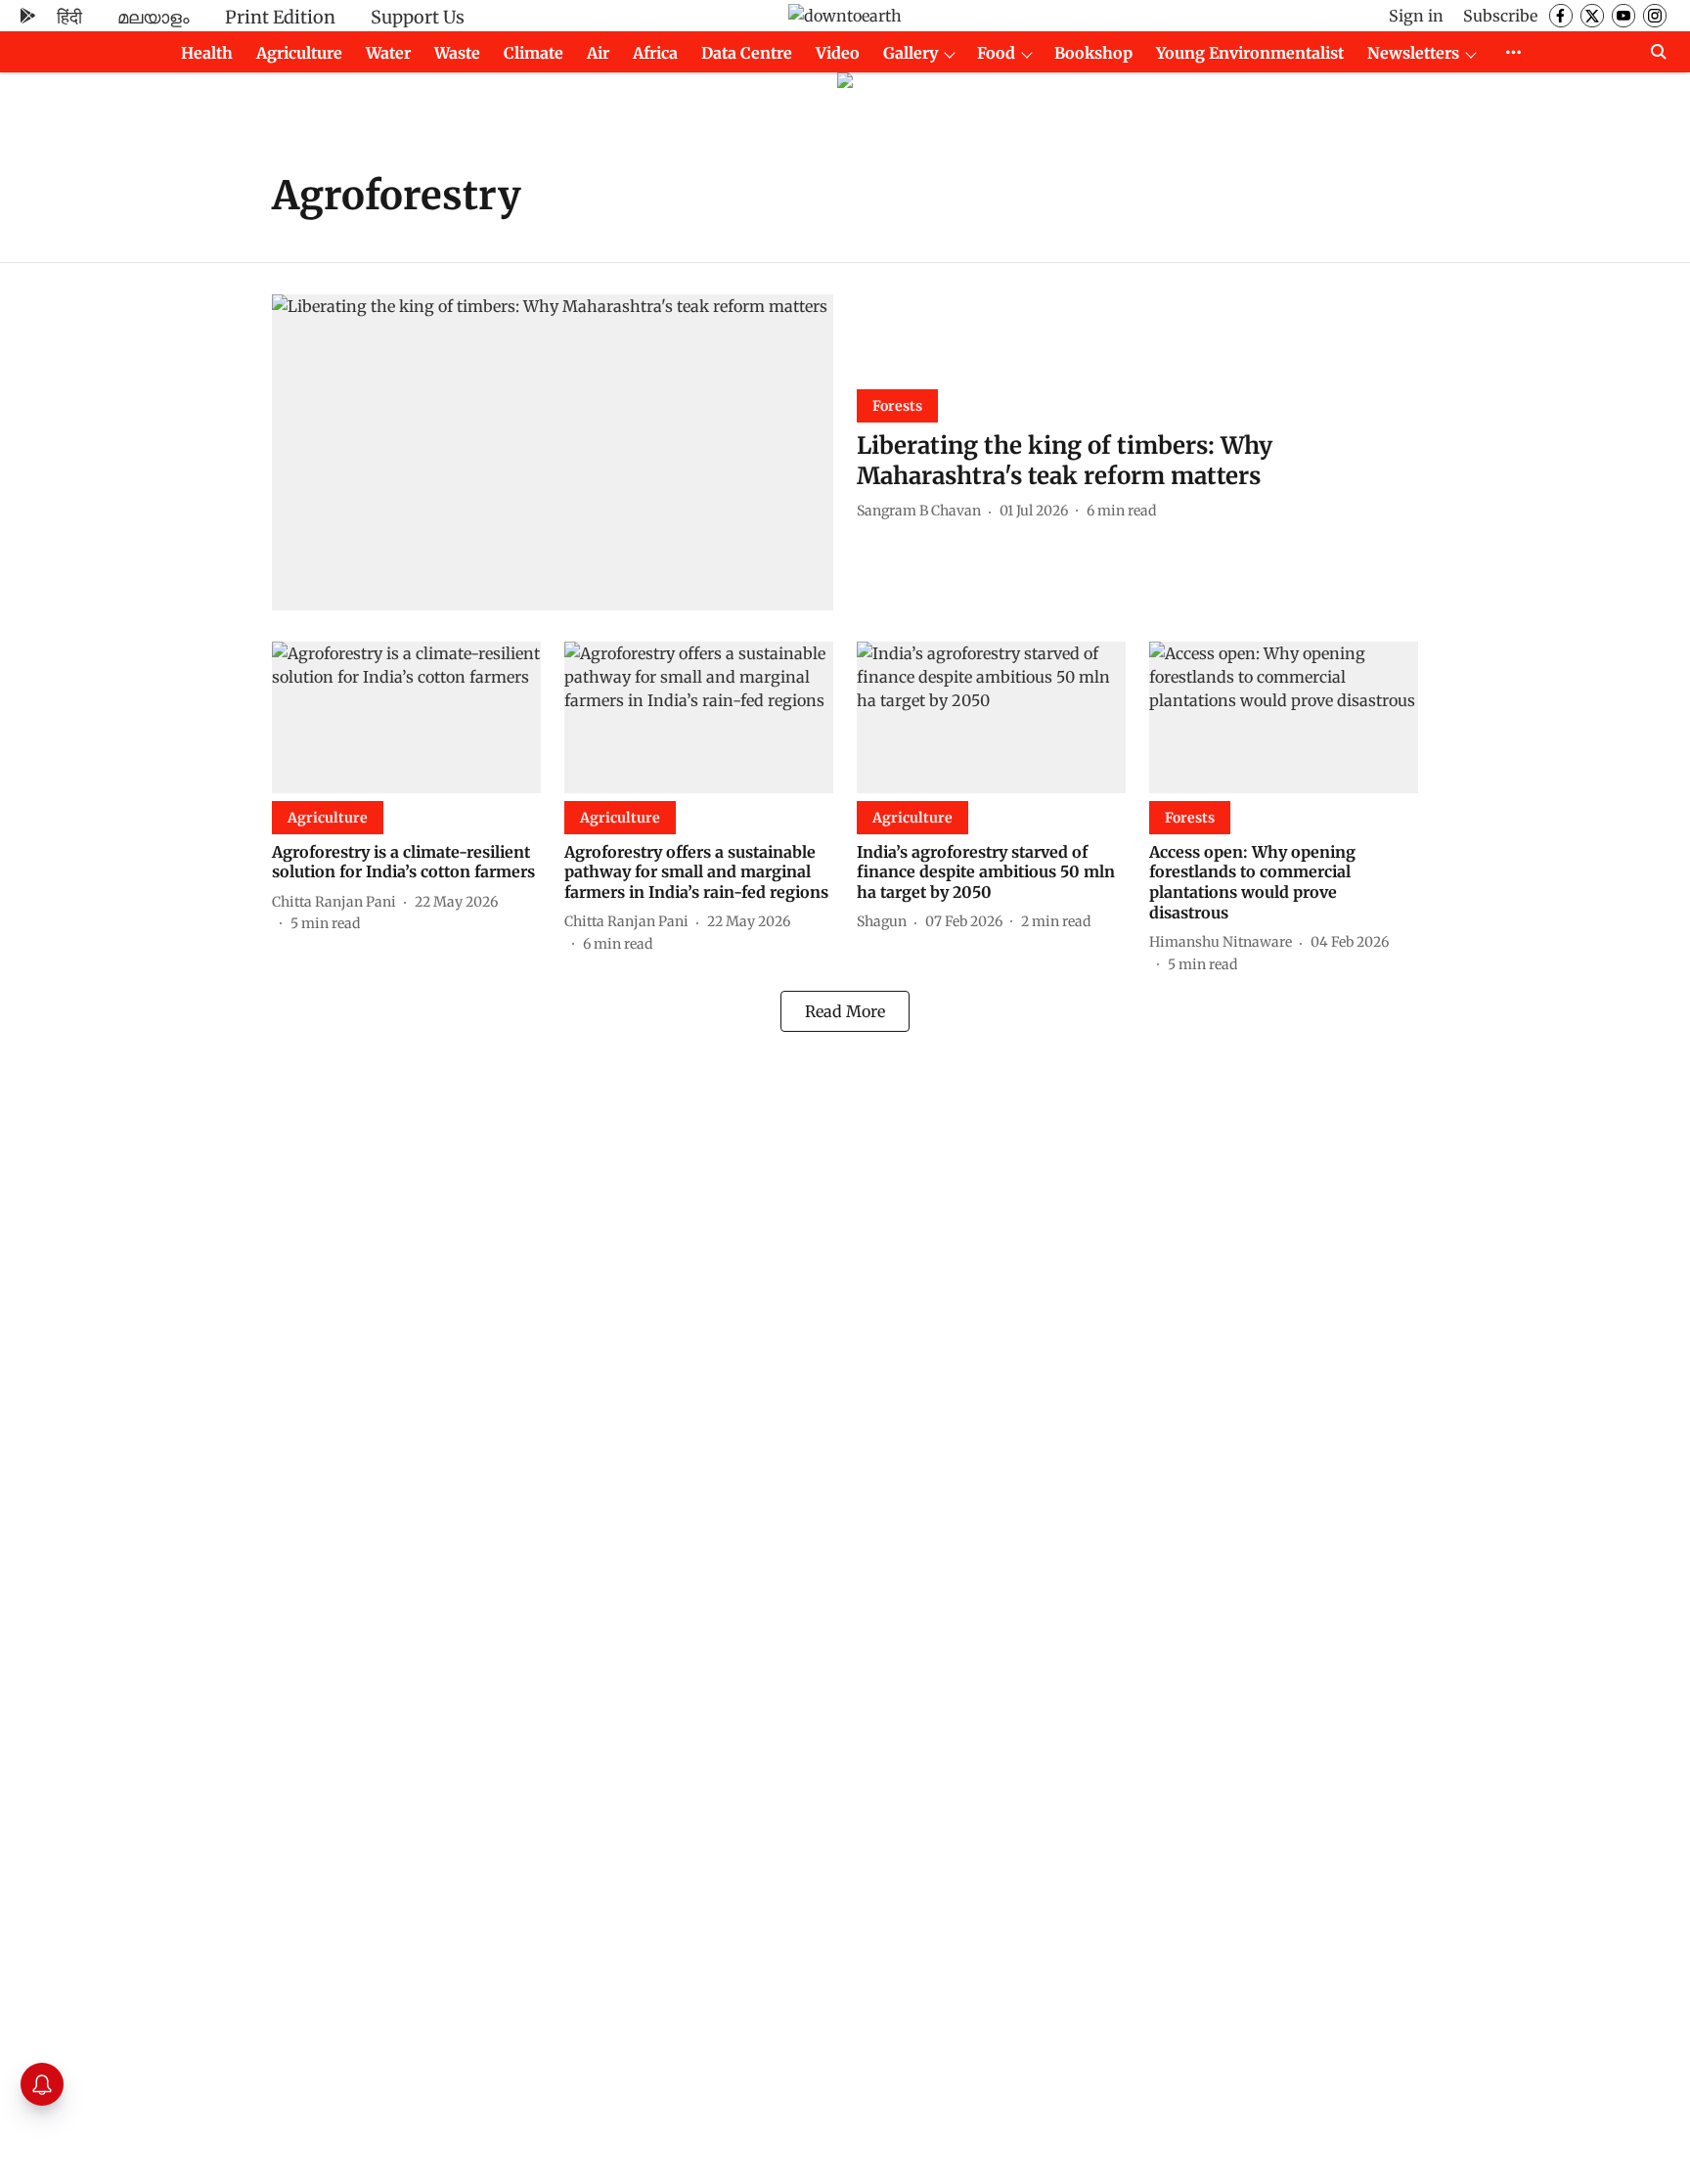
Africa (655, 53)
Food (996, 53)
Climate (534, 53)
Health (207, 53)
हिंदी (69, 17)
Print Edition (280, 17)
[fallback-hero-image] (553, 452)
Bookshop (1093, 53)
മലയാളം (154, 17)
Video (838, 53)
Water (388, 53)
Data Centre (747, 53)
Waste (457, 53)
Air (598, 53)
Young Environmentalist (1250, 53)
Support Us (418, 17)
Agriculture (299, 53)
